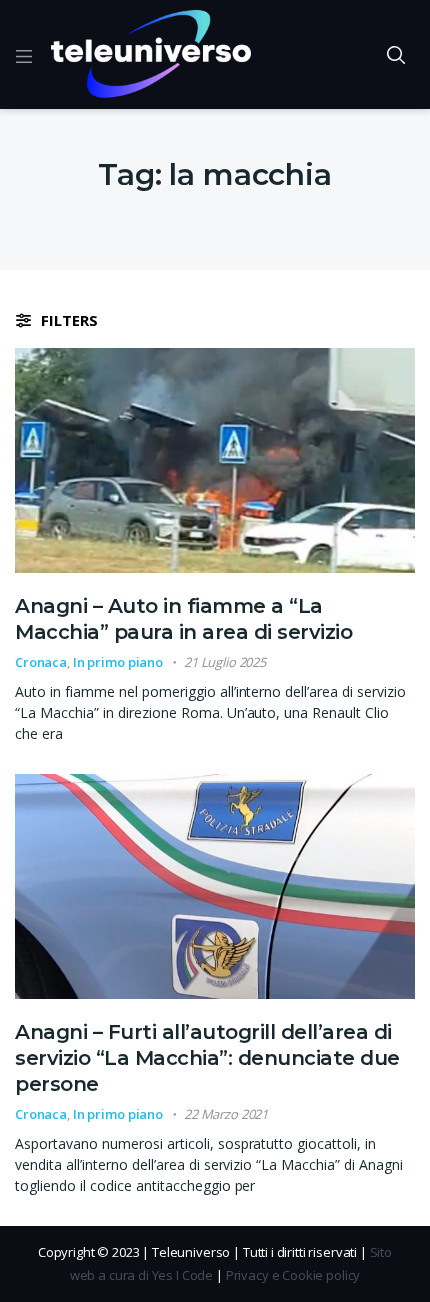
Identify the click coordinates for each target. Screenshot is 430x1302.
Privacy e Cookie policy (293, 1275)
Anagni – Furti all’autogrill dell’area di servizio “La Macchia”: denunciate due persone (207, 1058)
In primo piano (118, 662)
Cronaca (41, 662)
